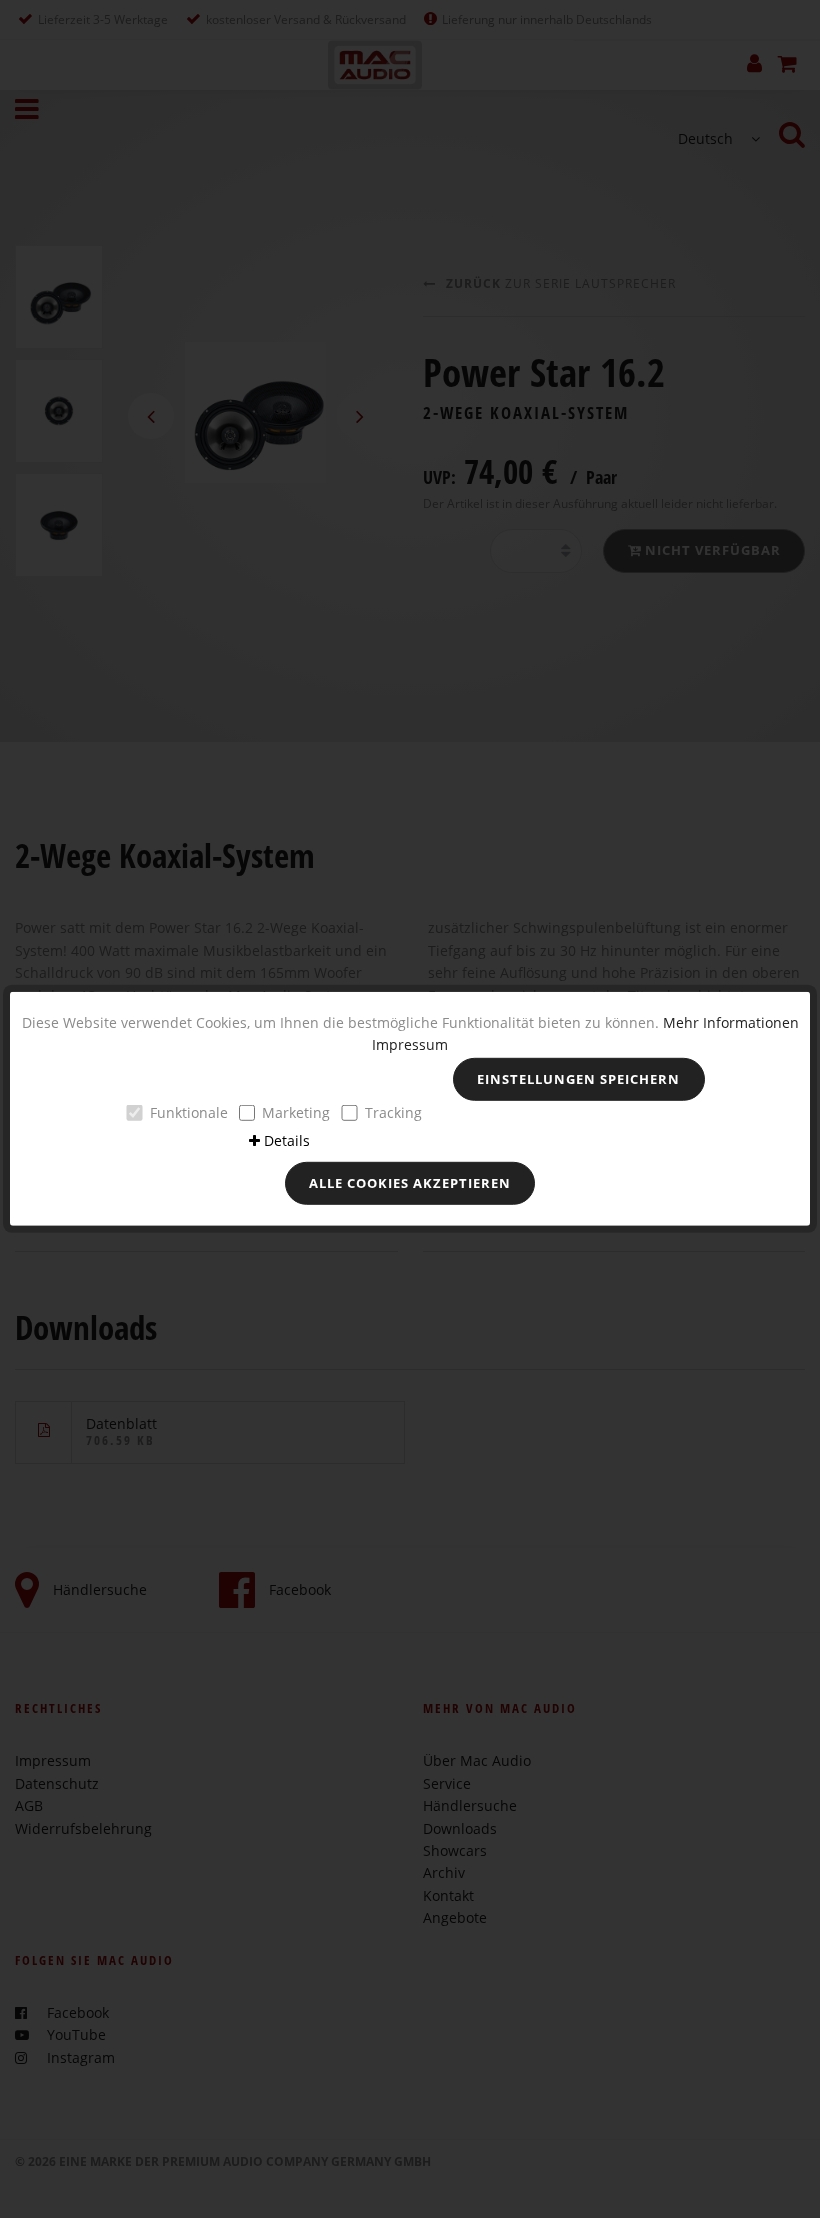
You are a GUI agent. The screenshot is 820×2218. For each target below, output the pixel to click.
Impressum (410, 1044)
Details (287, 1140)
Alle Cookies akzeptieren (410, 1182)
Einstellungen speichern (578, 1079)
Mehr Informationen (731, 1022)
